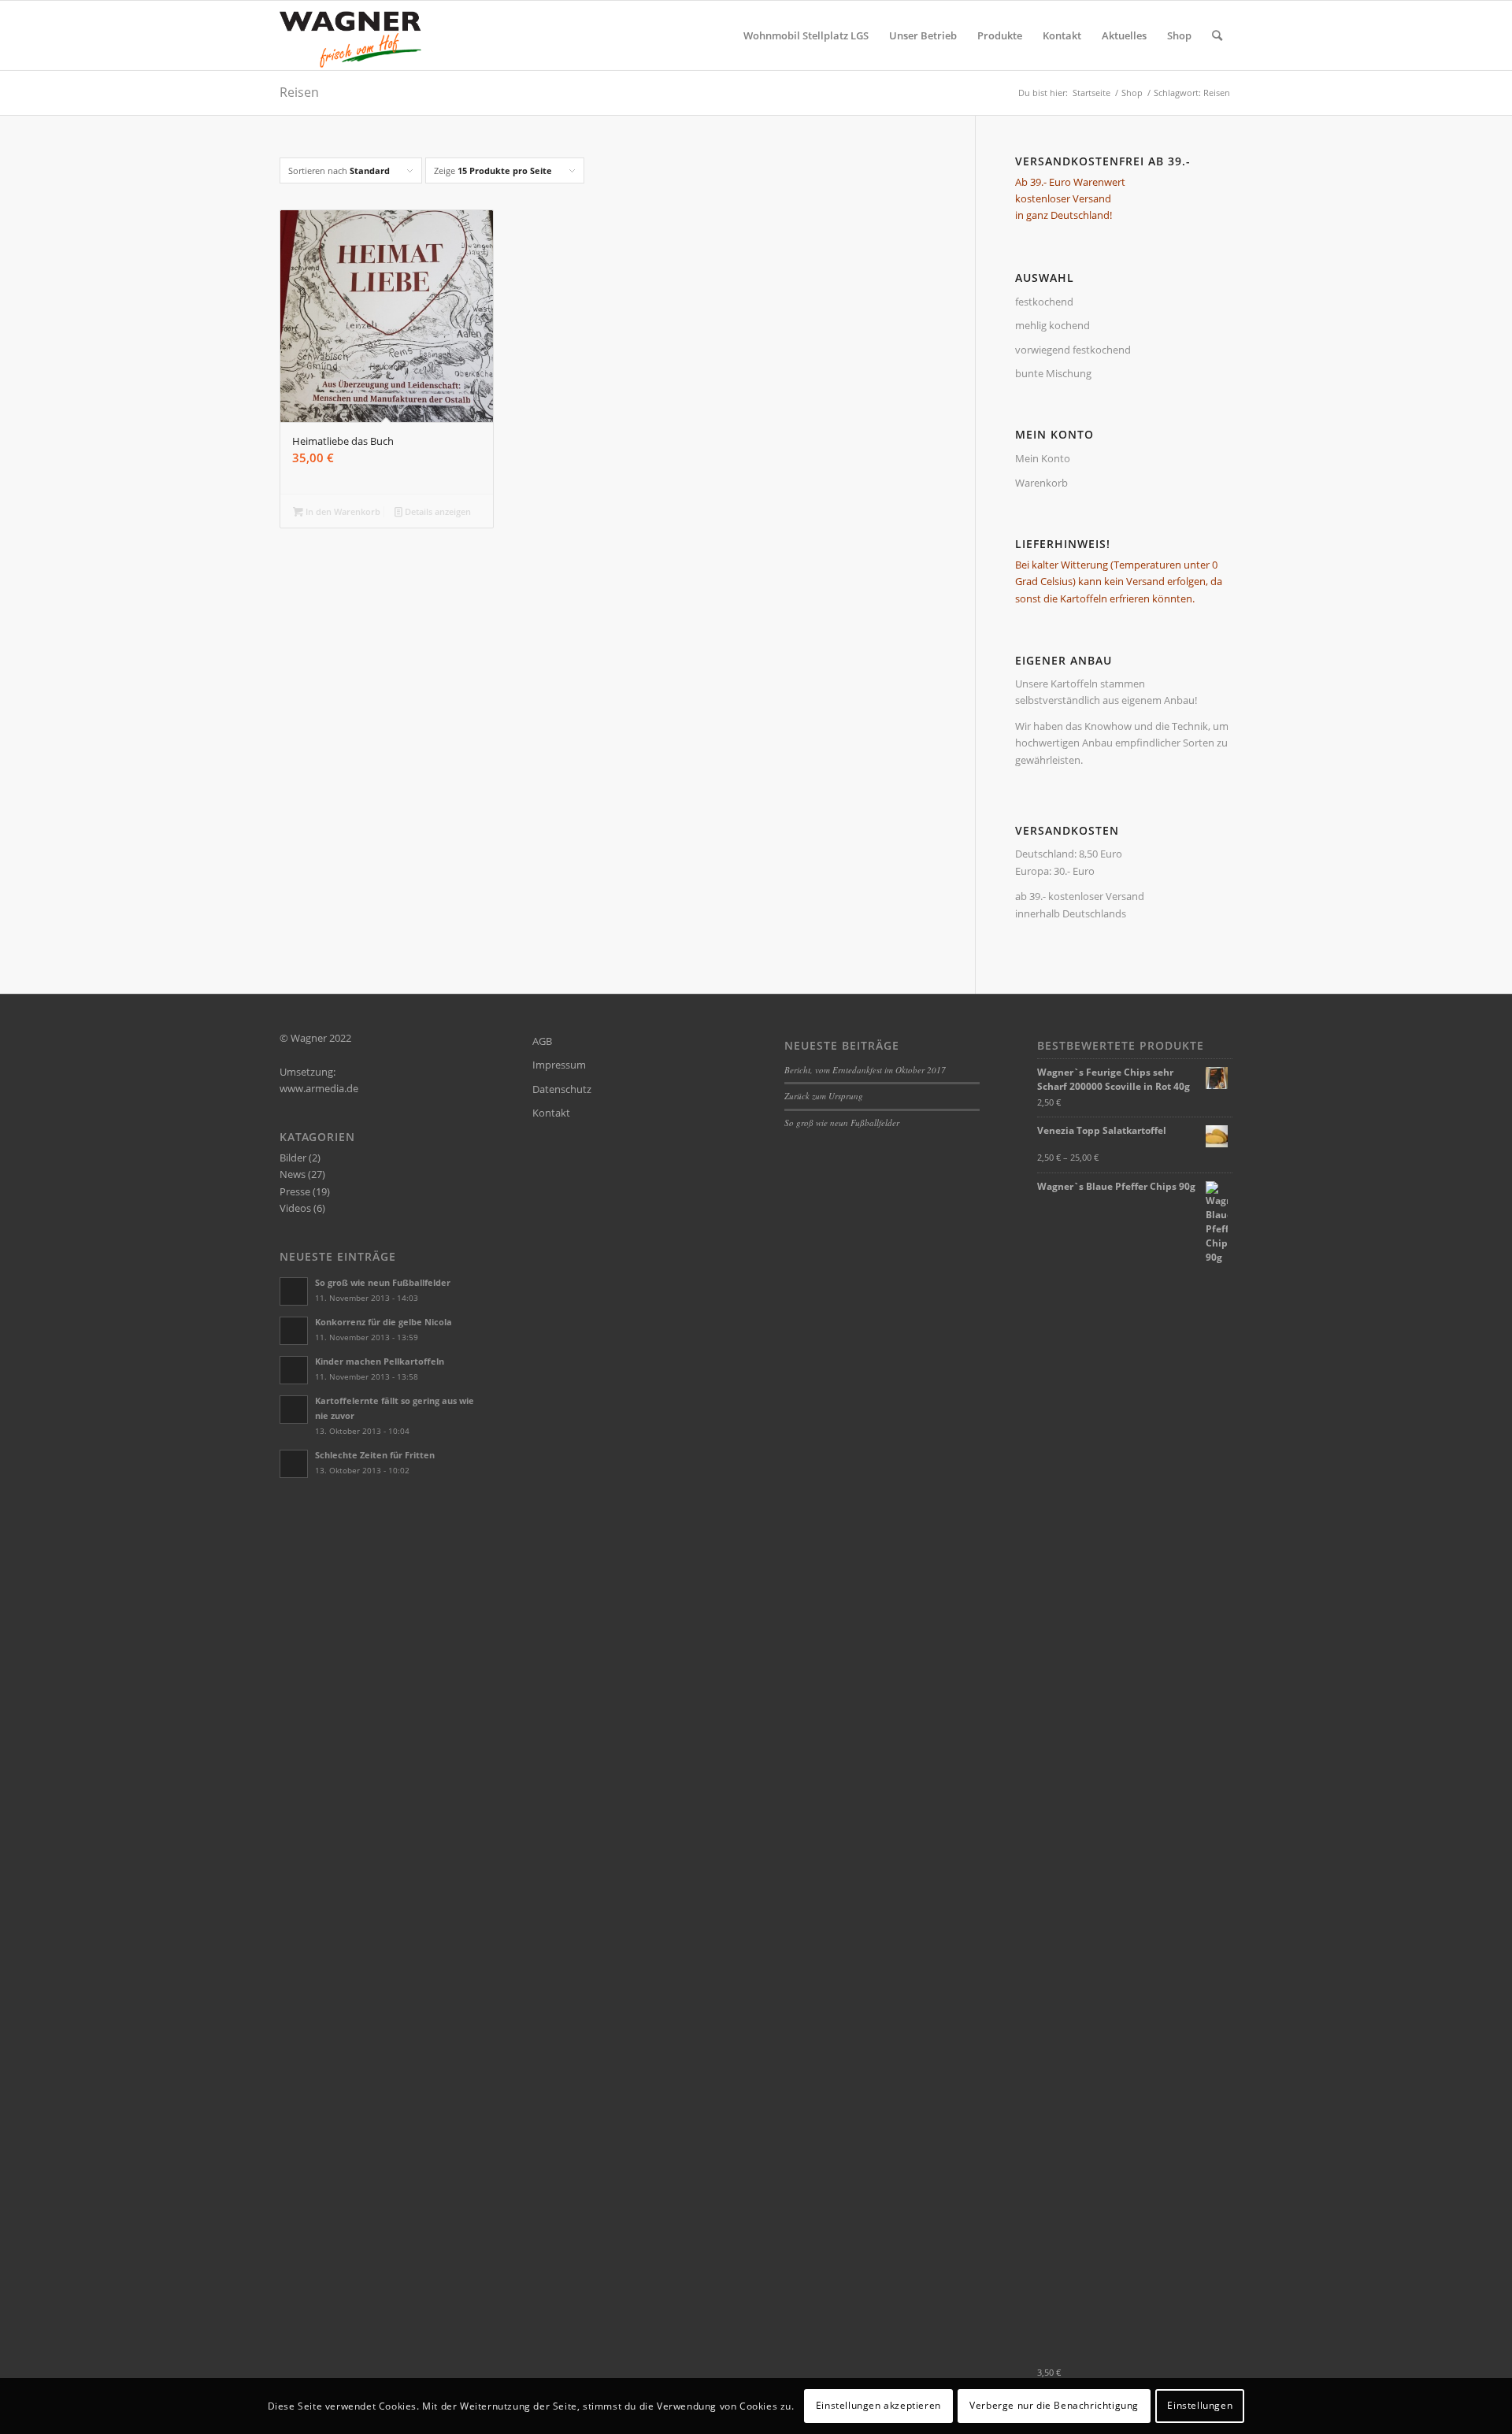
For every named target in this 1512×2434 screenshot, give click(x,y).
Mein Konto (1043, 458)
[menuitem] (806, 35)
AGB (542, 1041)
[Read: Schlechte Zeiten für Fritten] (294, 1464)
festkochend (1044, 302)
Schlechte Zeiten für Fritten (375, 1455)
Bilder (293, 1158)
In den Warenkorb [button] (342, 511)
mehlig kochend (1052, 325)
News (293, 1174)
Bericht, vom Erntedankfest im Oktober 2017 (865, 1070)
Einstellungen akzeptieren (878, 2406)
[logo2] (355, 35)
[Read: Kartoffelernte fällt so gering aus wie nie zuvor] (294, 1410)
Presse (295, 1191)
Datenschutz (562, 1089)
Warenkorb (1041, 483)
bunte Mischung (1053, 373)
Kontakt (551, 1113)
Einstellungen (1200, 2406)
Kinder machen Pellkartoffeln (380, 1361)
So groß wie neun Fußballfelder (383, 1282)
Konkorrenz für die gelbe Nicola (384, 1322)
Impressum (559, 1065)
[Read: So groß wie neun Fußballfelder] (294, 1291)
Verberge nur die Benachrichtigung (1054, 2406)
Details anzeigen (437, 511)
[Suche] (1217, 35)
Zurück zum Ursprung (824, 1096)
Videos (295, 1208)
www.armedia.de (319, 1088)
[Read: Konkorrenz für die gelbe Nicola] (294, 1331)
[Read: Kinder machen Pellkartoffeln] (294, 1370)
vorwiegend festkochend (1073, 350)
